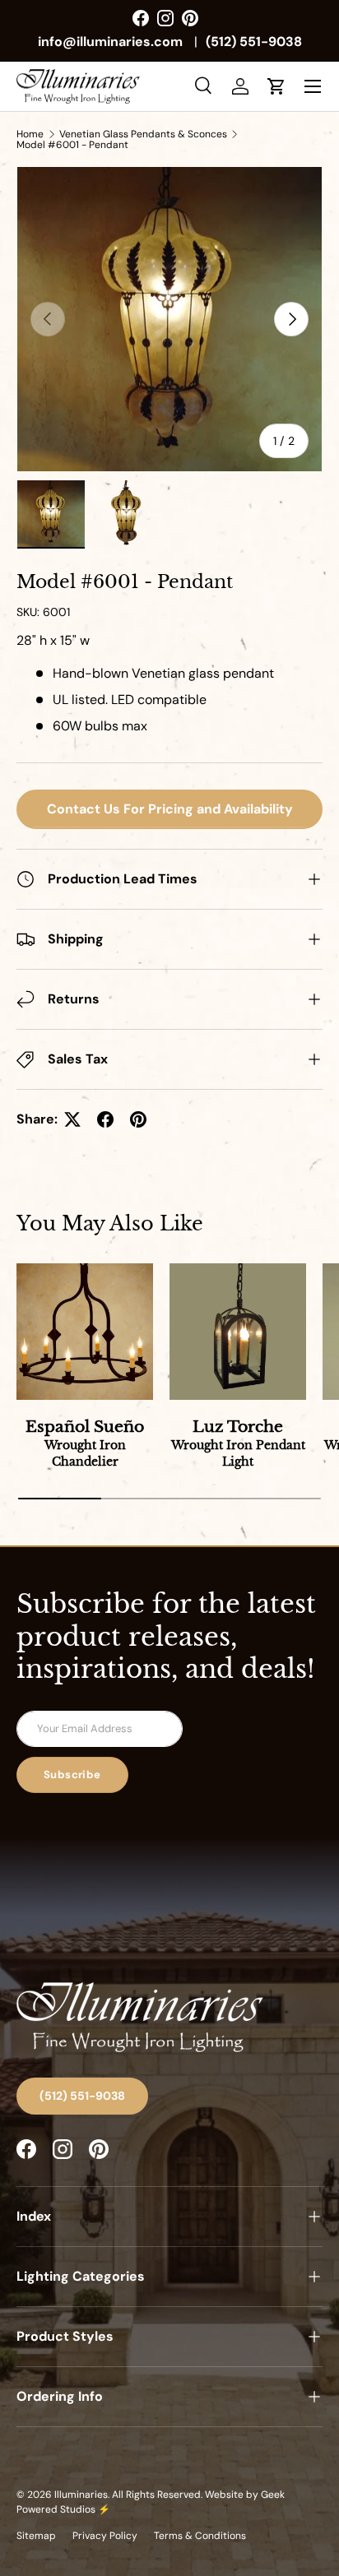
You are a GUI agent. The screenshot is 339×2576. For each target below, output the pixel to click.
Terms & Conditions (200, 2536)
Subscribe (72, 1774)
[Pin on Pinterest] (138, 1119)
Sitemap (36, 2536)
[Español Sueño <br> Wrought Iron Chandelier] (85, 1332)
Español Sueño (85, 1443)
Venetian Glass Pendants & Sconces (143, 134)
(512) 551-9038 (254, 42)
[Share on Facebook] (105, 1119)
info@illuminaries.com (110, 42)
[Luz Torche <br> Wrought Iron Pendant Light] (238, 1332)
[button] (276, 86)
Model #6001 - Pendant (72, 145)
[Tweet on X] (72, 1119)
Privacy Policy (105, 2536)
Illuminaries (81, 2495)
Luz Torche (238, 1443)
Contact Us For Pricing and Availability (170, 809)
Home (30, 134)
